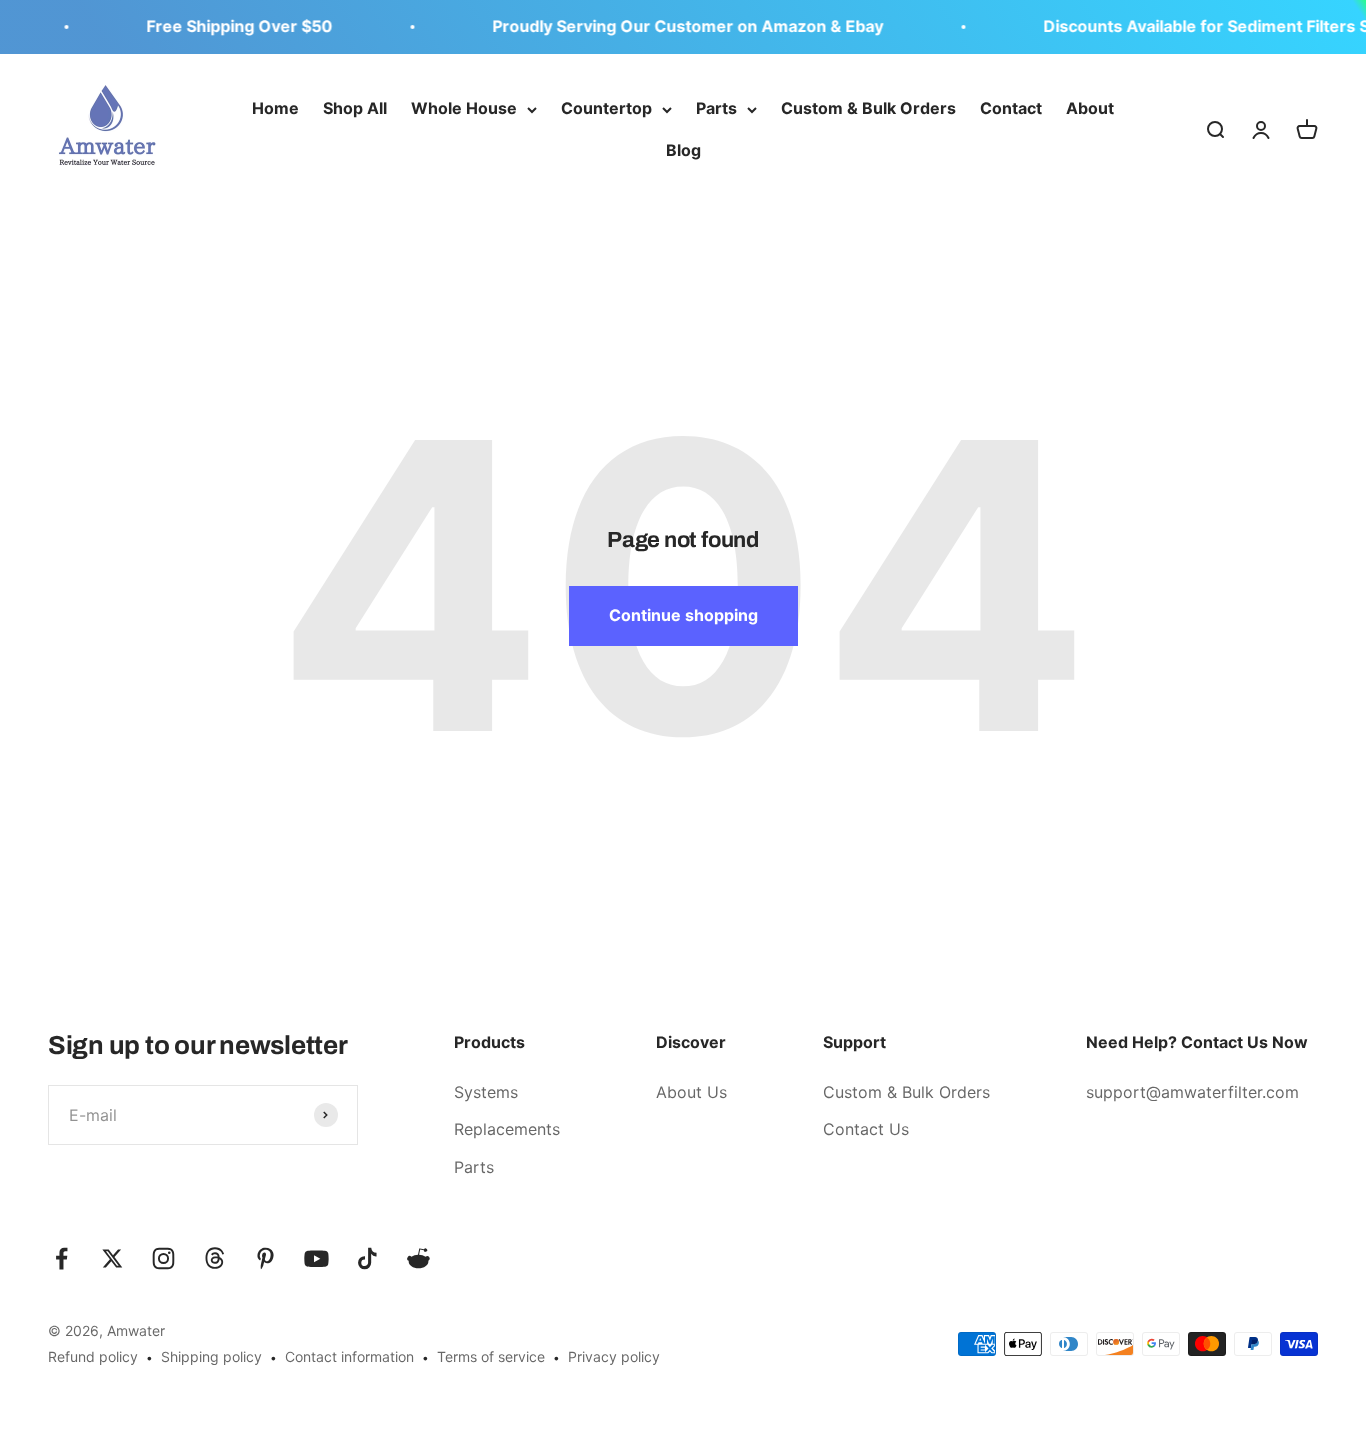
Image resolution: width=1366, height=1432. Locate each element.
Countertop (606, 108)
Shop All (355, 108)
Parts (716, 108)
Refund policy (93, 1356)
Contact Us (866, 1129)
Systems (486, 1092)
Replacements (507, 1129)
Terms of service (491, 1356)
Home (275, 108)
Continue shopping (683, 615)
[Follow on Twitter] (112, 1258)
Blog (683, 150)
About (1090, 108)
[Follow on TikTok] (367, 1258)
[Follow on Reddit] (418, 1258)
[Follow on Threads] (214, 1258)
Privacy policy (614, 1356)
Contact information (349, 1356)
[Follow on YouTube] (316, 1258)
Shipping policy (211, 1356)
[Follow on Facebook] (61, 1258)
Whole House (464, 108)
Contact (1011, 108)
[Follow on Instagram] (163, 1258)
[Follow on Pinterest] (265, 1258)
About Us (691, 1092)
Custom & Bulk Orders (868, 108)
